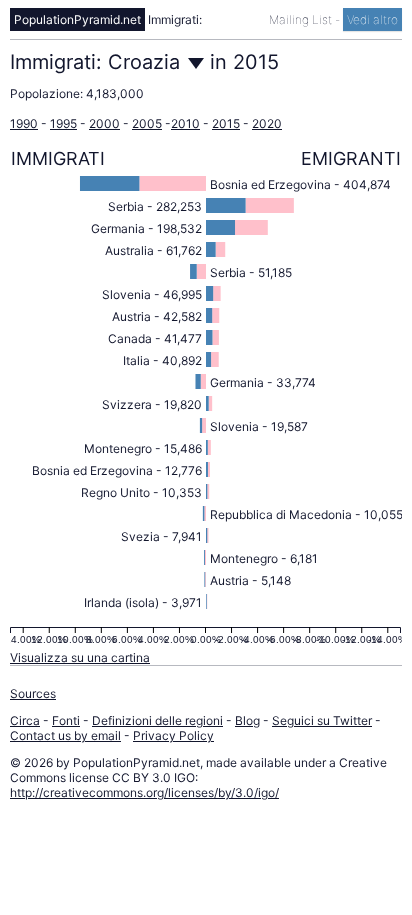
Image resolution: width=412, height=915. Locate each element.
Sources (33, 693)
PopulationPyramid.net (77, 19)
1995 (63, 123)
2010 (185, 123)
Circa (25, 720)
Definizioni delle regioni (157, 720)
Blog (247, 720)
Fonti (66, 720)
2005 (147, 123)
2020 (267, 123)
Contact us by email (65, 735)
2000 (104, 123)
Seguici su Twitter (322, 720)
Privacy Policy (173, 735)
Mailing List (302, 19)
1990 (24, 123)
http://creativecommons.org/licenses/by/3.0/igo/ (144, 792)
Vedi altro (372, 19)
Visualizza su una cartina (80, 657)
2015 (226, 123)
